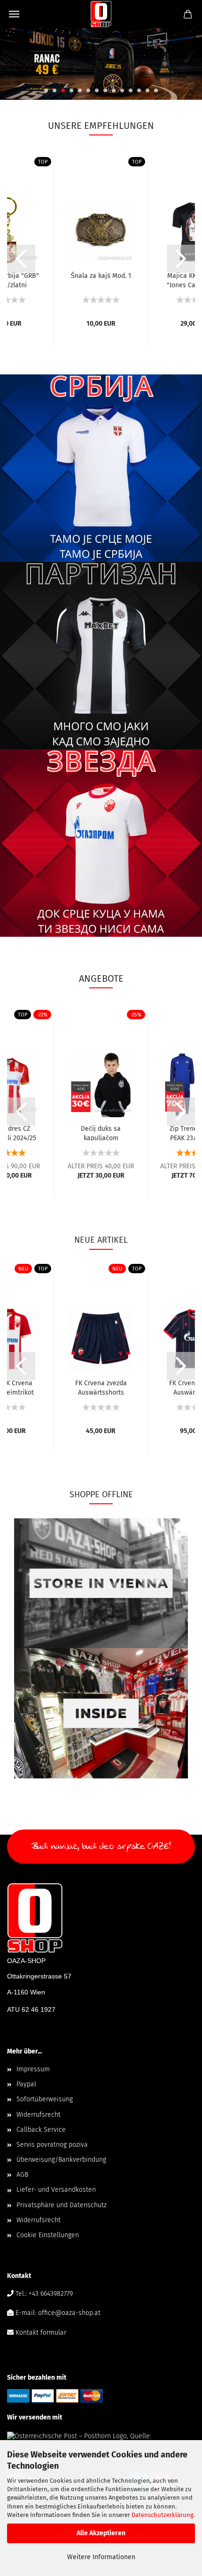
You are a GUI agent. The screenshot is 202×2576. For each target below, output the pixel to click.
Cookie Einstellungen (48, 2235)
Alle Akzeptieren (101, 2533)
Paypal (26, 2084)
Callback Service (41, 2130)
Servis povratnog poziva (52, 2145)
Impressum (33, 2069)
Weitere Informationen (101, 2557)
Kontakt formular (41, 2333)
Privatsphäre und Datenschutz (62, 2205)
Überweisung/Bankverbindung (61, 2160)
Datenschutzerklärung (163, 2515)
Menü (14, 14)
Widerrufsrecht (39, 2115)
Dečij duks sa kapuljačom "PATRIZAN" (101, 1133)
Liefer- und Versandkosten (56, 2190)
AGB (22, 2175)
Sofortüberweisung (45, 2099)
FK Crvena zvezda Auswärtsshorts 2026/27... (101, 1387)
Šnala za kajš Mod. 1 (101, 276)
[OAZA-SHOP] (101, 14)
